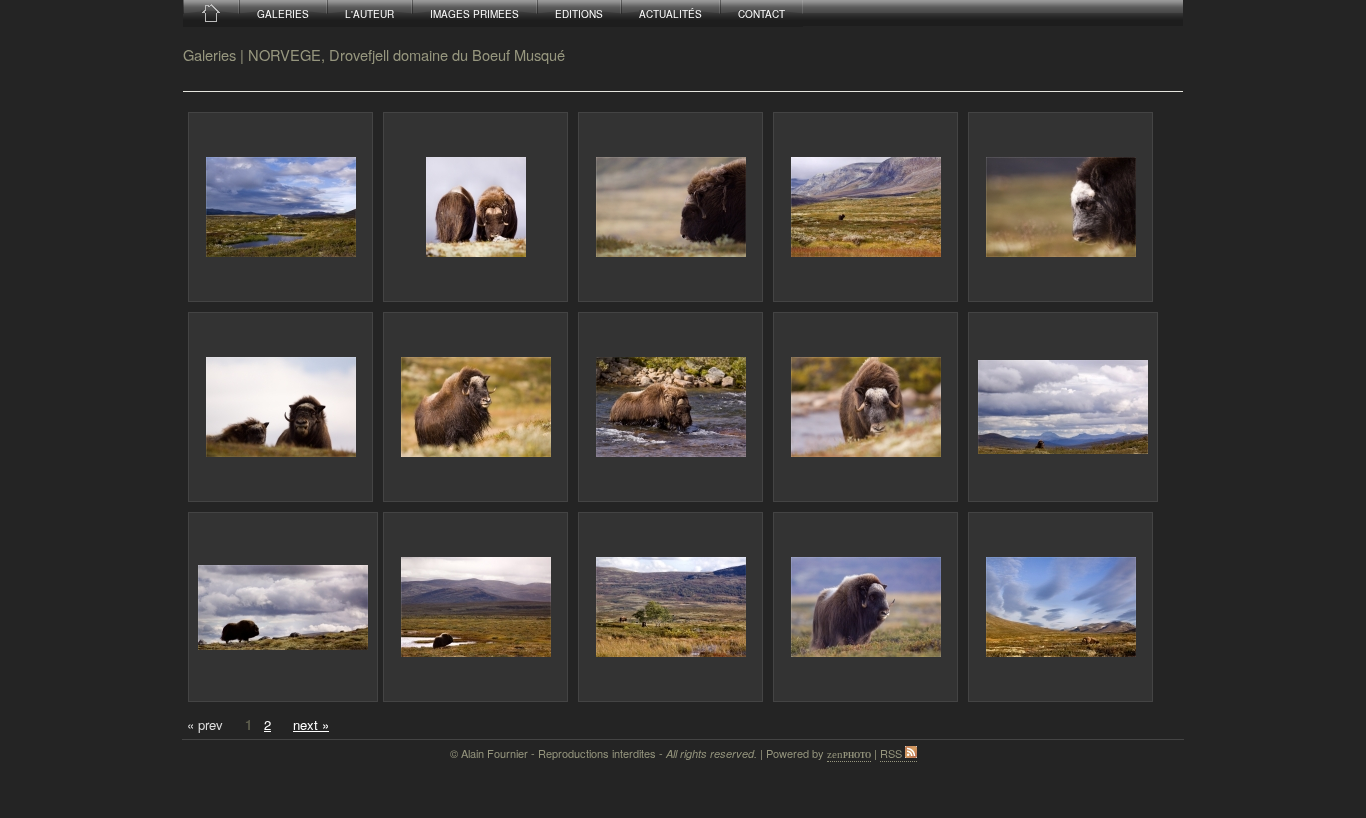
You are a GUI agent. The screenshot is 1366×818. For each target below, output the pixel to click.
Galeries (209, 54)
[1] (280, 207)
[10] (1063, 407)
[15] (1060, 607)
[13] (670, 607)
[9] (865, 407)
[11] (283, 607)
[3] (670, 207)
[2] (475, 207)
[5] (1060, 207)
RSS (892, 753)
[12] (475, 607)
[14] (865, 607)
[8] (670, 407)
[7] (475, 407)
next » (311, 724)
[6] (280, 407)
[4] (865, 207)
